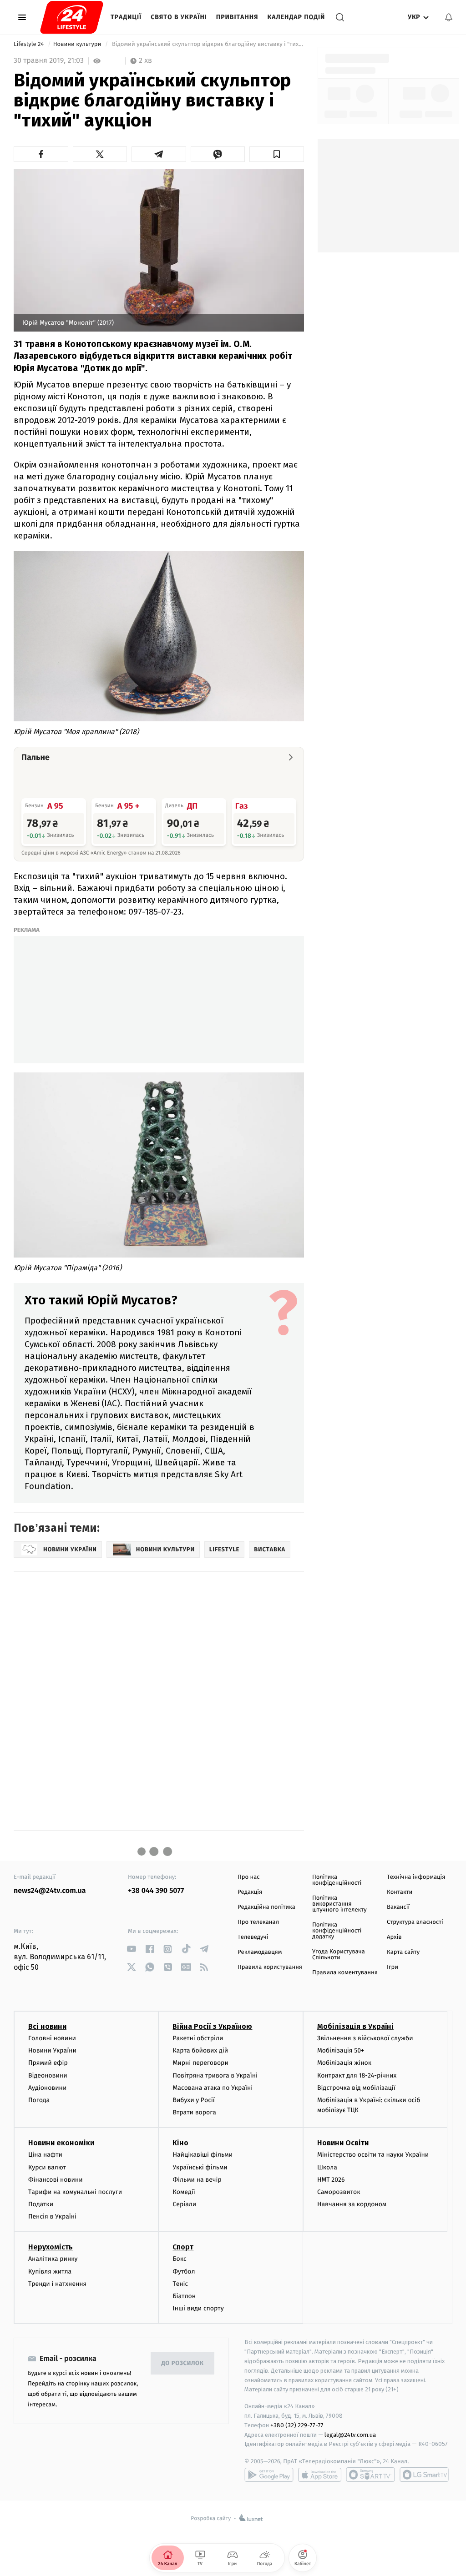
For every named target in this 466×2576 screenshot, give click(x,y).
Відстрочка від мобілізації (356, 2088)
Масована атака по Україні (213, 2088)
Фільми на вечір (197, 2180)
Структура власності (415, 1922)
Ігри (393, 1967)
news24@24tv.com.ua (50, 1891)
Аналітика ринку (53, 2259)
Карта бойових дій (200, 2050)
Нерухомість (51, 2247)
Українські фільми (200, 2167)
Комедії (184, 2192)
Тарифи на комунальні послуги (75, 2192)
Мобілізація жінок (344, 2063)
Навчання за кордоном (352, 2204)
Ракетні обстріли (198, 2038)
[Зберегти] (277, 154)
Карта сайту (403, 1952)
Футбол (184, 2272)
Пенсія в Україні (52, 2216)
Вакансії (398, 1907)
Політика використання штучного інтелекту (339, 1904)
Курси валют (47, 2167)
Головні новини (52, 2038)
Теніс (180, 2284)
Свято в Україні (179, 17)
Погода (39, 2100)
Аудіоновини (47, 2088)
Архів (394, 1937)
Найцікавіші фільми (203, 2155)
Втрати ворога (194, 2112)
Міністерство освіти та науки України (373, 2155)
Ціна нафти (45, 2155)
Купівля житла (50, 2272)
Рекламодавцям (260, 1952)
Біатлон (184, 2296)
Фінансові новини (56, 2180)
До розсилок (183, 2363)
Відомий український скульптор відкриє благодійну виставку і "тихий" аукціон (207, 44)
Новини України (52, 2050)
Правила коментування (345, 1973)
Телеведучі (253, 1937)
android (269, 2475)
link (131, 1949)
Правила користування (270, 1967)
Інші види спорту (198, 2308)
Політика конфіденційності (337, 1880)
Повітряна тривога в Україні (215, 2075)
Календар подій (296, 17)
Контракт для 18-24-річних (357, 2075)
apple (320, 2475)
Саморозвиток (339, 2192)
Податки (41, 2204)
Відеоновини (48, 2075)
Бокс (179, 2259)
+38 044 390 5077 (156, 1891)
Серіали (184, 2204)
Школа (327, 2167)
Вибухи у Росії (193, 2100)
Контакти (400, 1892)
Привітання (237, 17)
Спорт (183, 2247)
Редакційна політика (266, 1907)
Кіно (180, 2143)
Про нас (249, 1877)
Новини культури (78, 44)
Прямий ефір (48, 2063)
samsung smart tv (424, 2475)
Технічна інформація (416, 1877)
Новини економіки (61, 2143)
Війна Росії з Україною (212, 2026)
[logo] (72, 17)
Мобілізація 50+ (341, 2050)
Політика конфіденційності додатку (337, 1931)
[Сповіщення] (449, 17)
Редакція (250, 1892)
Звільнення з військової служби (365, 2038)
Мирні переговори (200, 2063)
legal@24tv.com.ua (350, 2435)
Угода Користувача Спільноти (339, 1955)
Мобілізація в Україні (355, 2026)
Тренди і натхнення (57, 2284)
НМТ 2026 (331, 2180)
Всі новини (47, 2026)
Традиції (126, 17)
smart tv (370, 2475)
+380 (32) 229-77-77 (297, 2425)
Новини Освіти (343, 2143)
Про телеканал (258, 1922)
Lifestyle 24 (30, 44)
